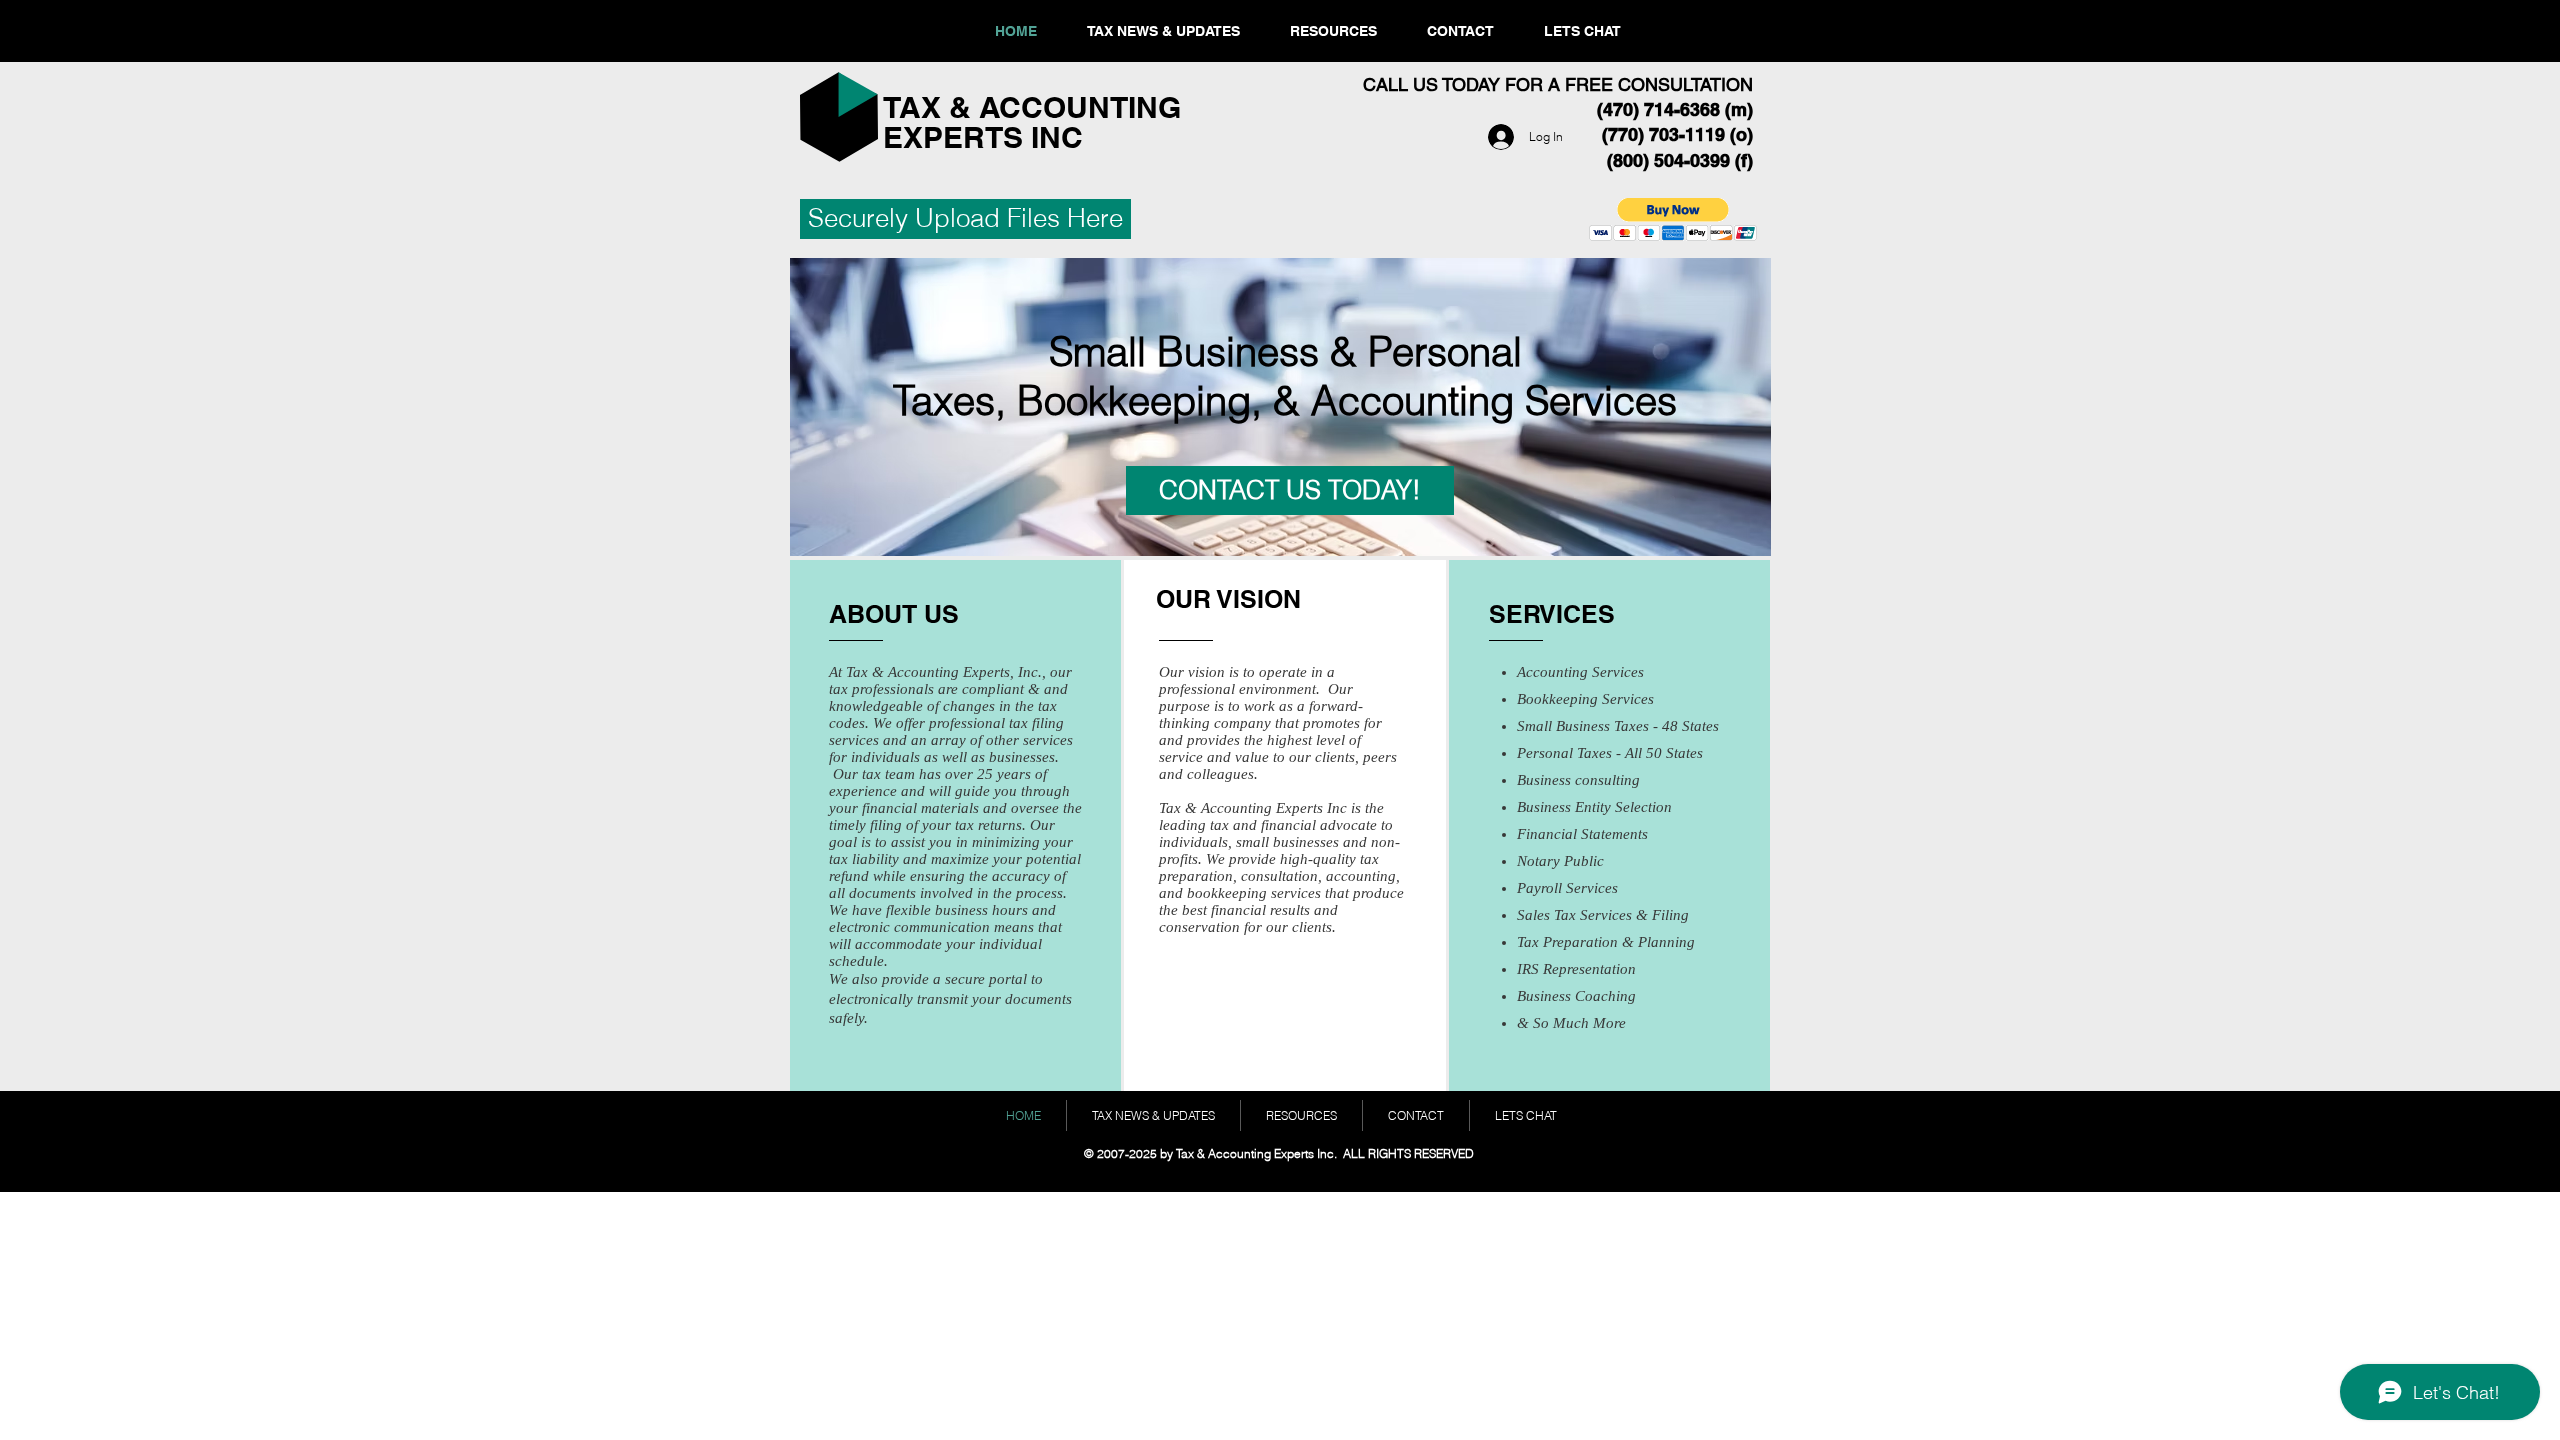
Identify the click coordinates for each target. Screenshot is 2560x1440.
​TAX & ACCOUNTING (1036, 107)
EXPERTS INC (983, 137)
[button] (1673, 219)
